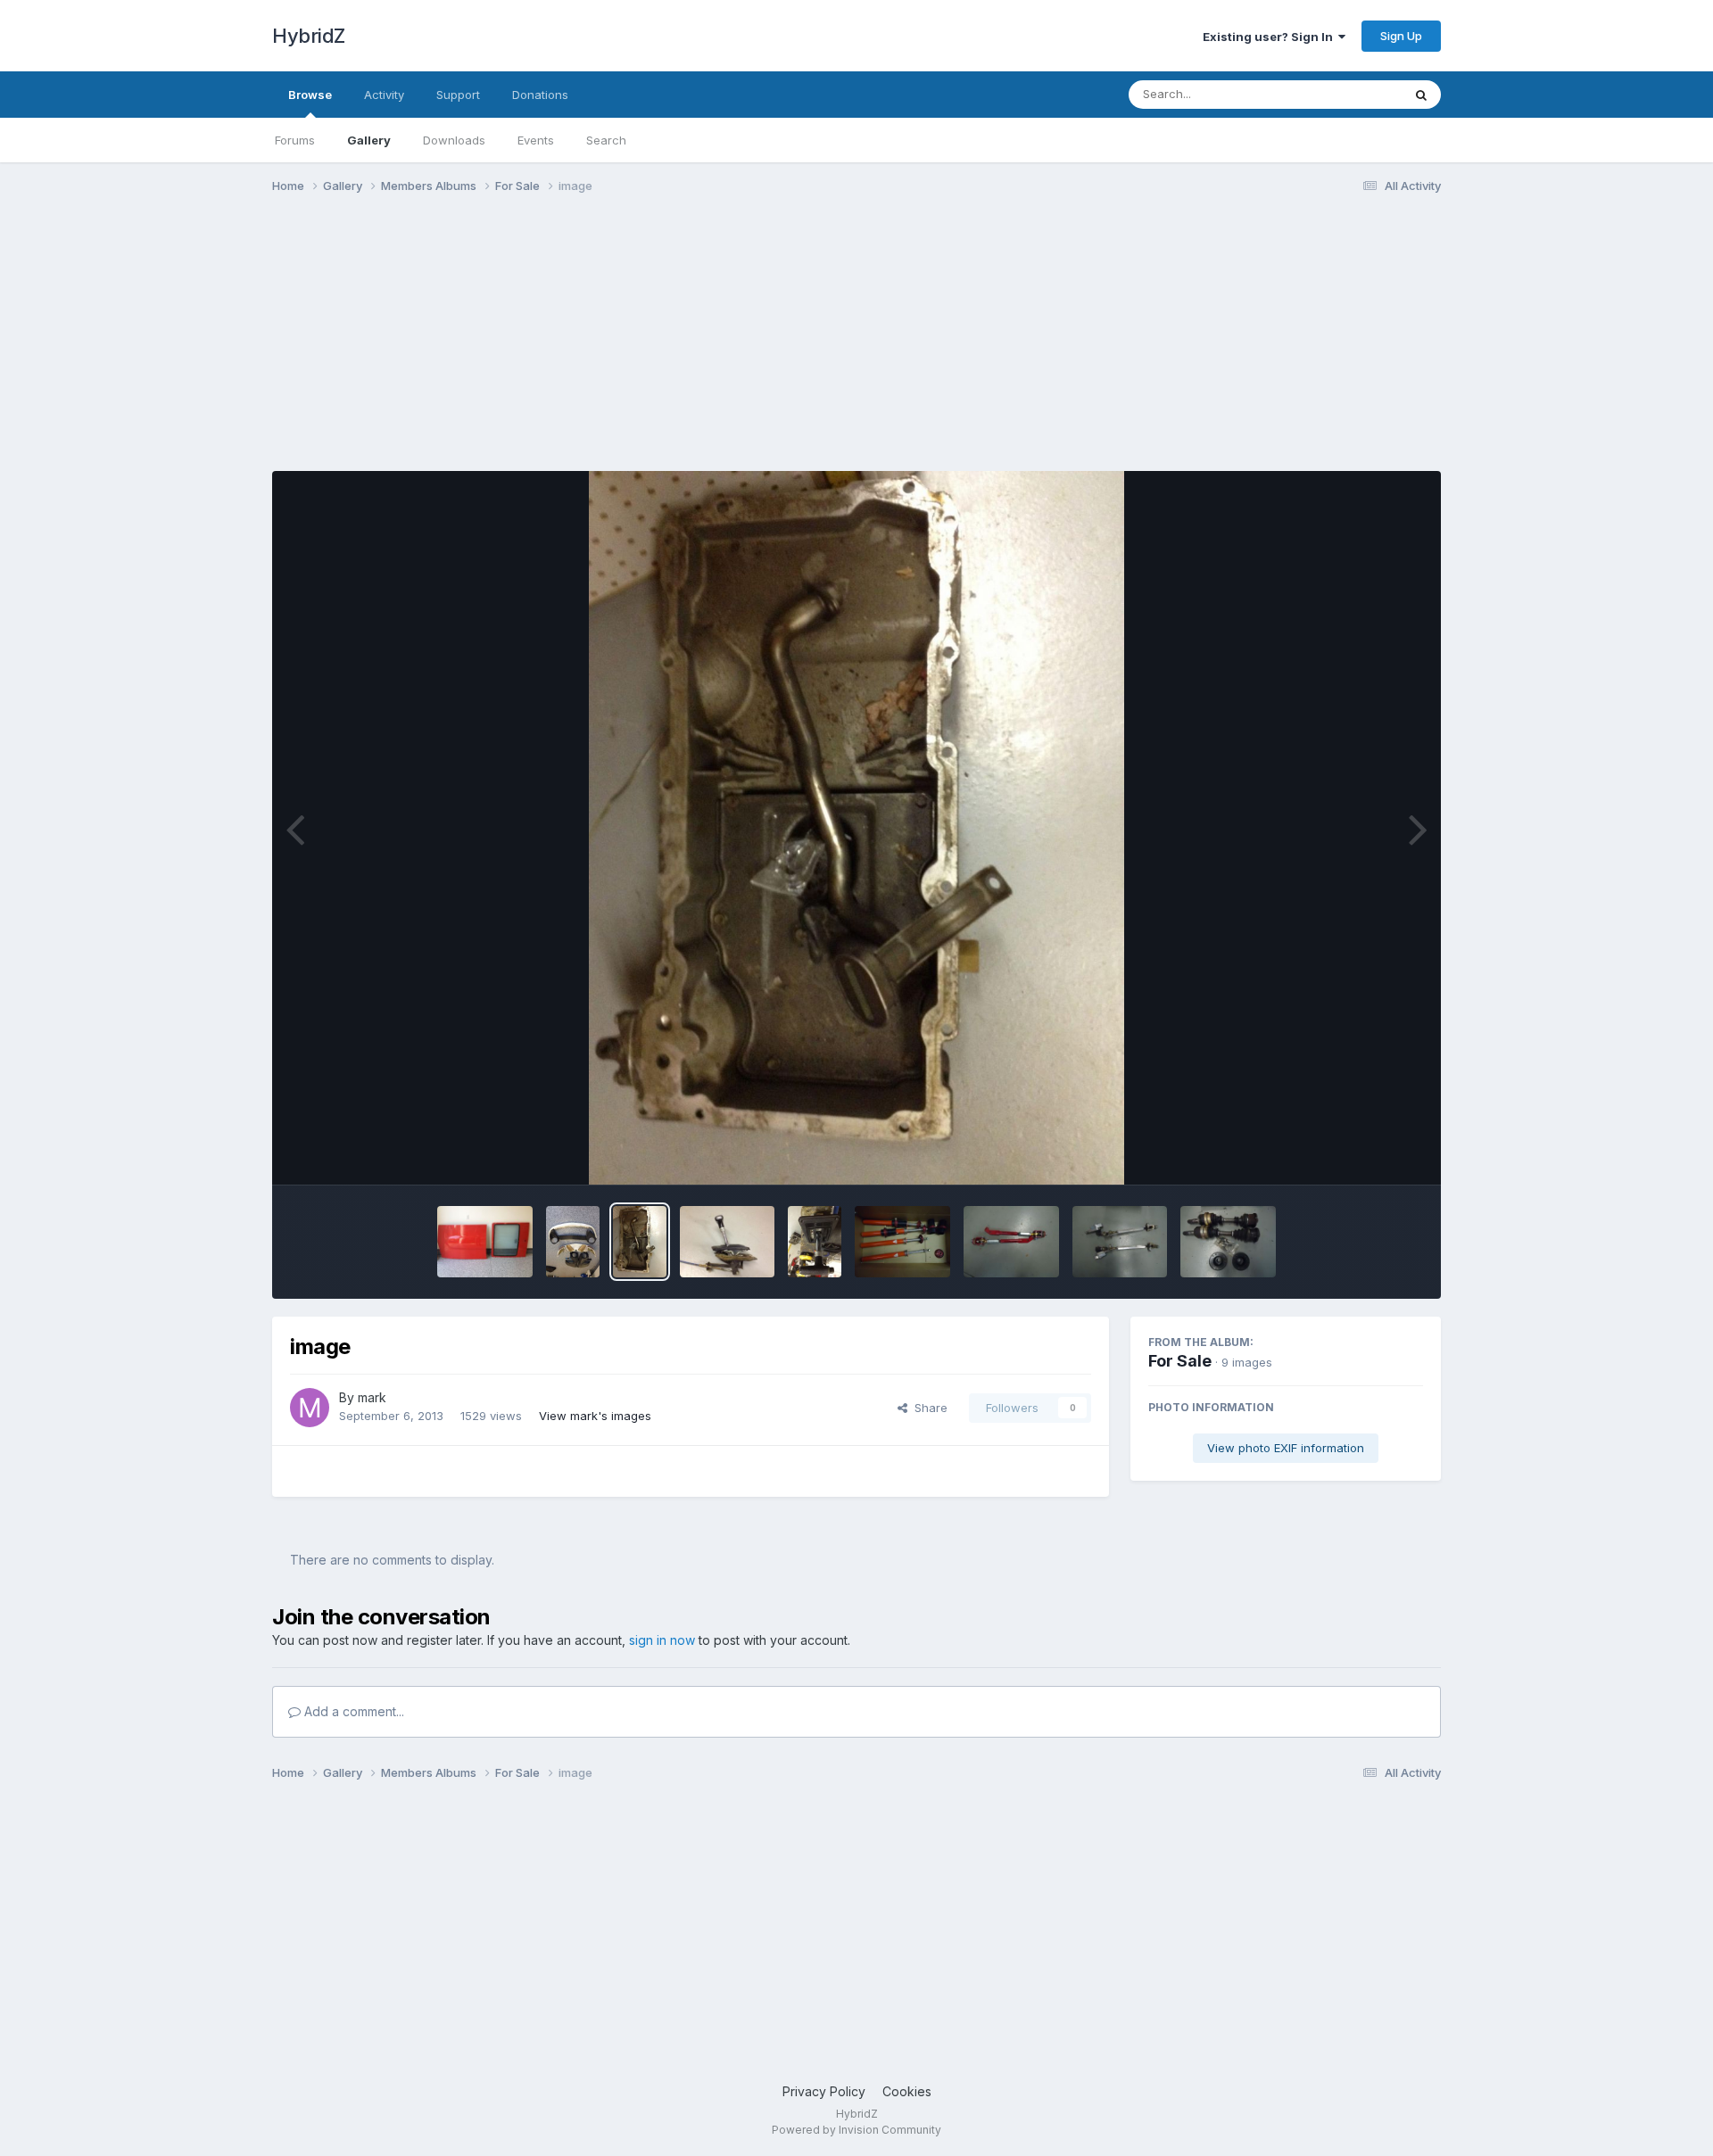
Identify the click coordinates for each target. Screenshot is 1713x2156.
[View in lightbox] (857, 828)
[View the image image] (640, 1242)
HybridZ (309, 36)
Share (927, 1408)
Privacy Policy (824, 2091)
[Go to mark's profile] (310, 1408)
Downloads (454, 140)
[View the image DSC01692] (1228, 1242)
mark (372, 1397)
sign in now (662, 1640)
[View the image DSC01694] (1011, 1242)
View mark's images (595, 1416)
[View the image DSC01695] (902, 1242)
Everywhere (1346, 94)
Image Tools (1367, 1152)
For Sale (1180, 1361)
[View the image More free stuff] (485, 1242)
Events (536, 140)
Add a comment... (352, 1711)
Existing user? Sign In (1270, 37)
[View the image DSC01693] (1120, 1242)
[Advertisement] (597, 346)
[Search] (1421, 95)
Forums (295, 140)
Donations (540, 95)
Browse (310, 95)
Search (606, 140)
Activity (384, 95)
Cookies (907, 2091)
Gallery (369, 140)
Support (458, 95)
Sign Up (1401, 36)
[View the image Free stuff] (573, 1242)
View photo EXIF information (1286, 1448)
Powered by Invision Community (856, 2130)
